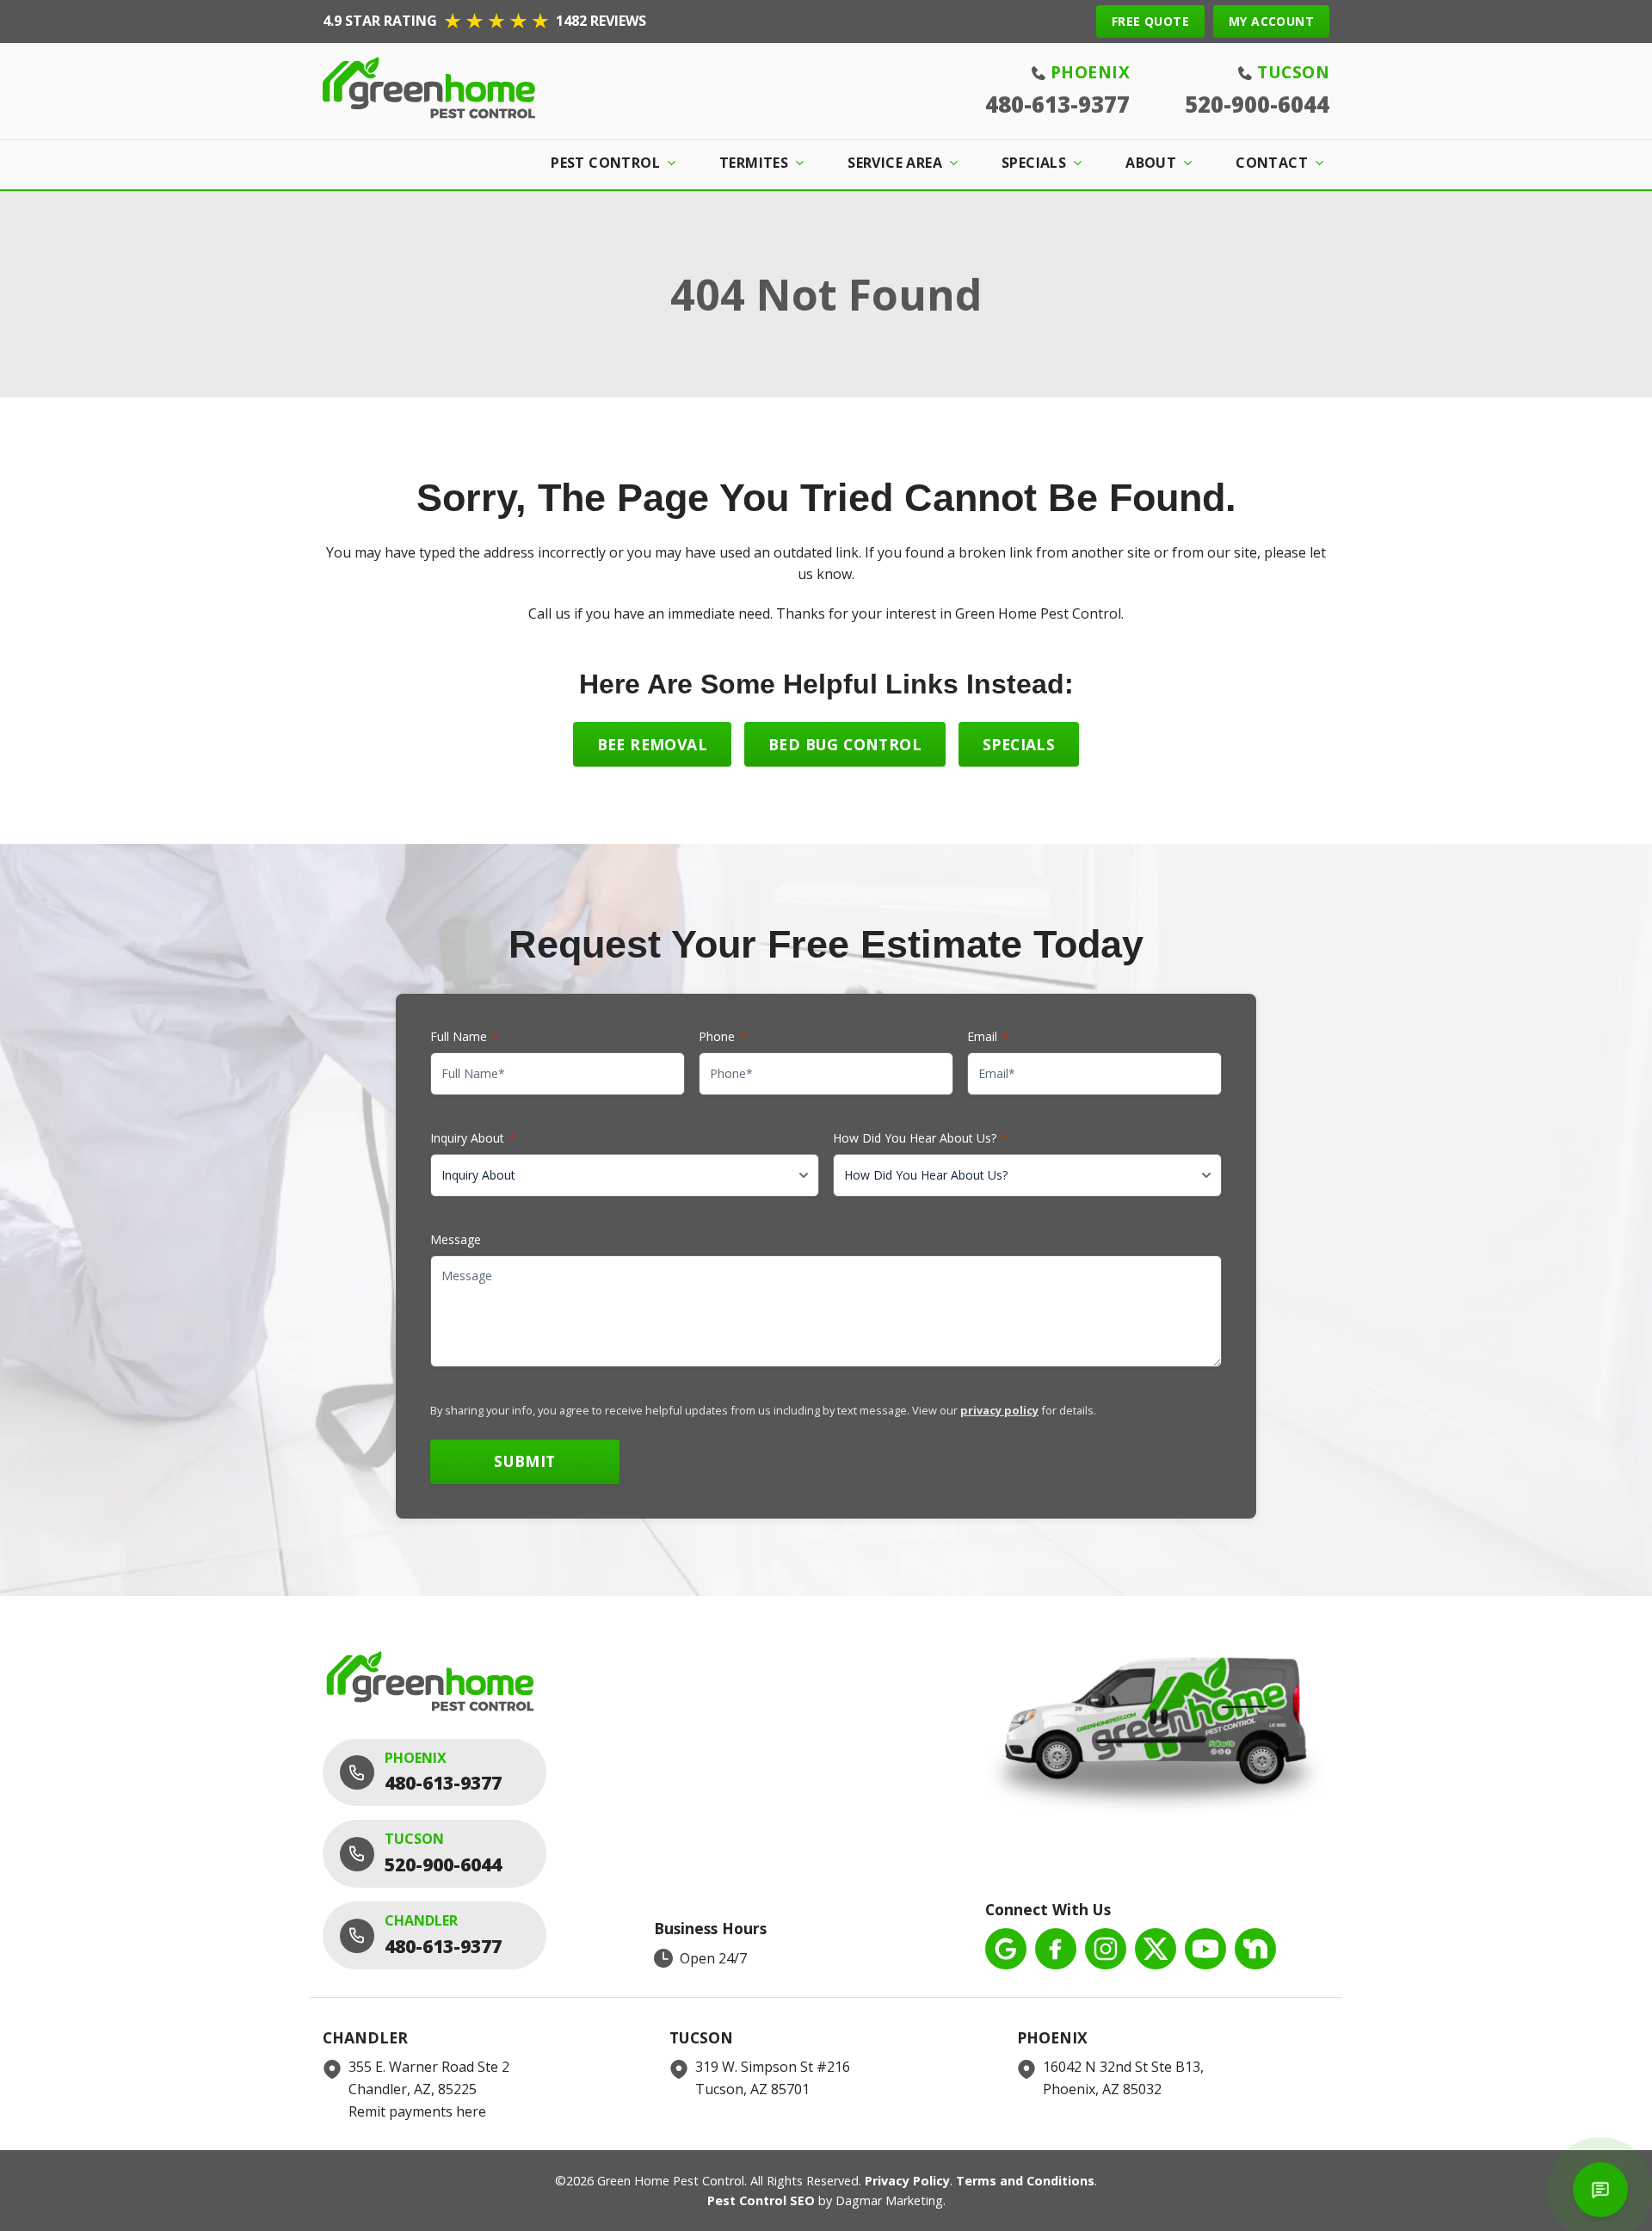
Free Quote (1150, 21)
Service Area (895, 163)
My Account (1271, 21)
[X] (1156, 1949)
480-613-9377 (1057, 105)
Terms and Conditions (1025, 2181)
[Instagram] (1106, 1949)
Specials (1034, 163)
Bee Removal (652, 744)
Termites (754, 163)
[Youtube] (1205, 1949)
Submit (524, 1461)
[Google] (1006, 1949)
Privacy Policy (907, 2181)
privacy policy (999, 1410)
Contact (1272, 163)
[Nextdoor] (1255, 1949)
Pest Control (605, 163)
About (1151, 163)
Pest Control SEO (761, 2200)
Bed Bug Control (845, 744)
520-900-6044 (1257, 105)
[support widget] (1600, 2190)
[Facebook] (1056, 1949)
